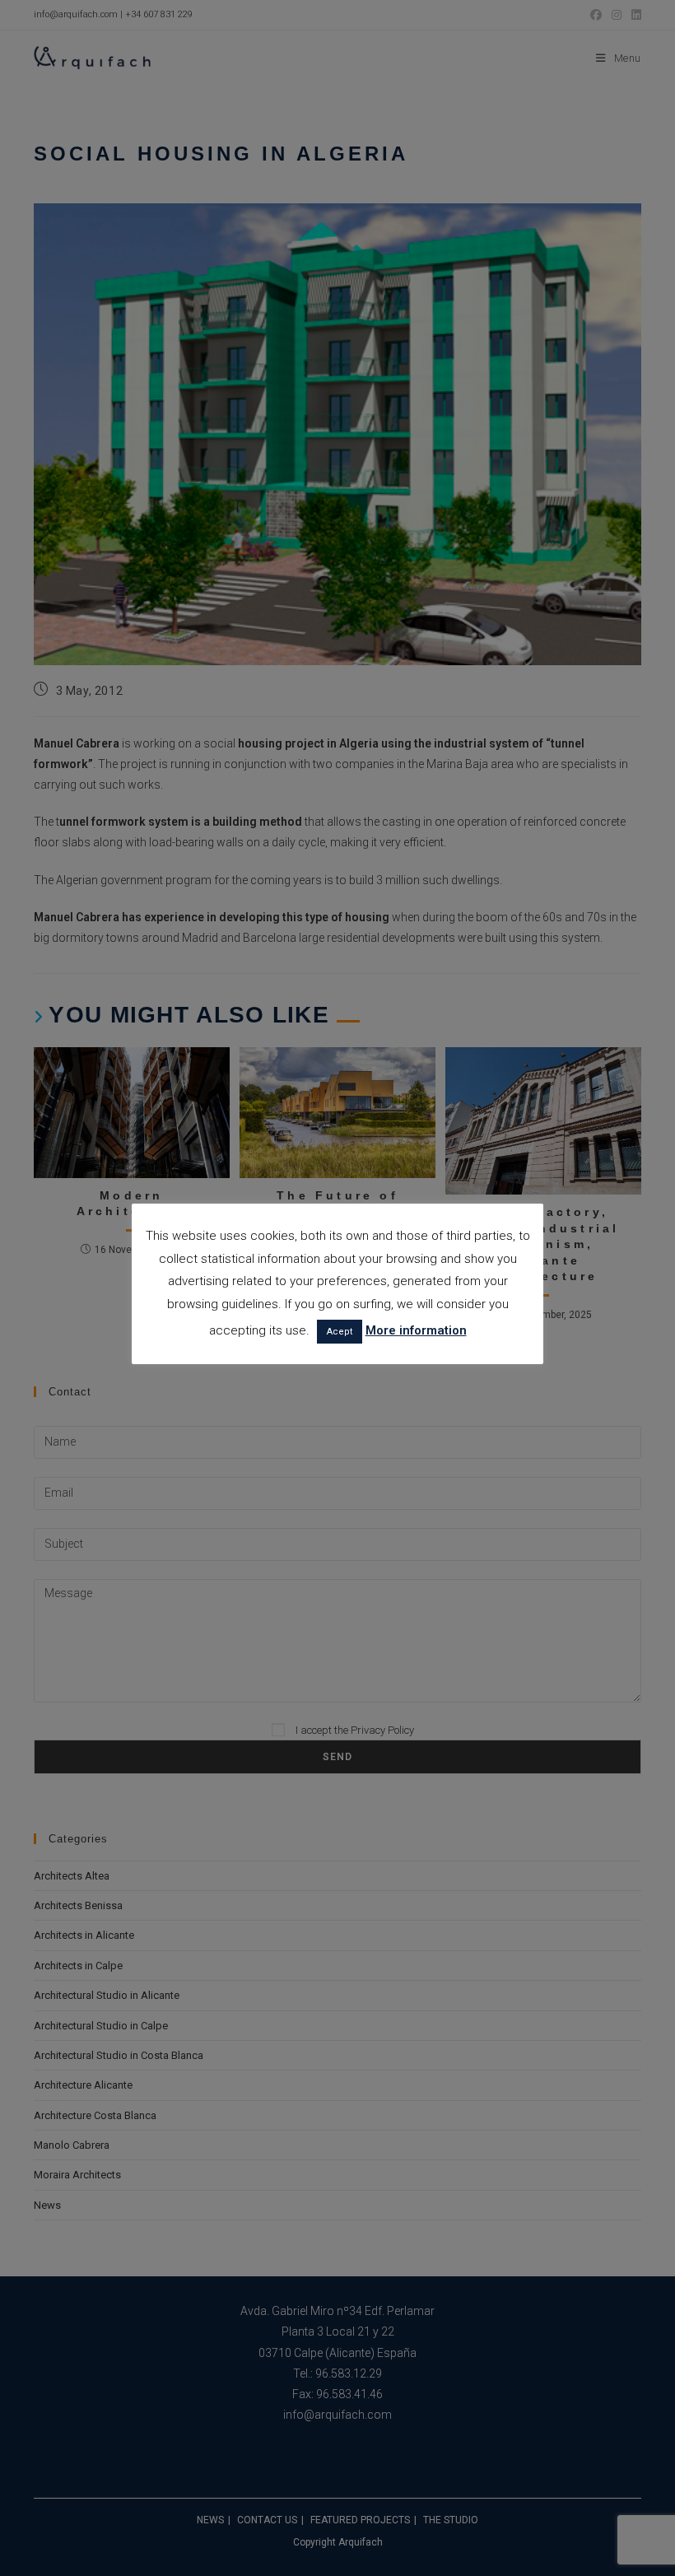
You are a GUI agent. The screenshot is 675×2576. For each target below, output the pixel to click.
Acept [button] (340, 1332)
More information (416, 1330)
